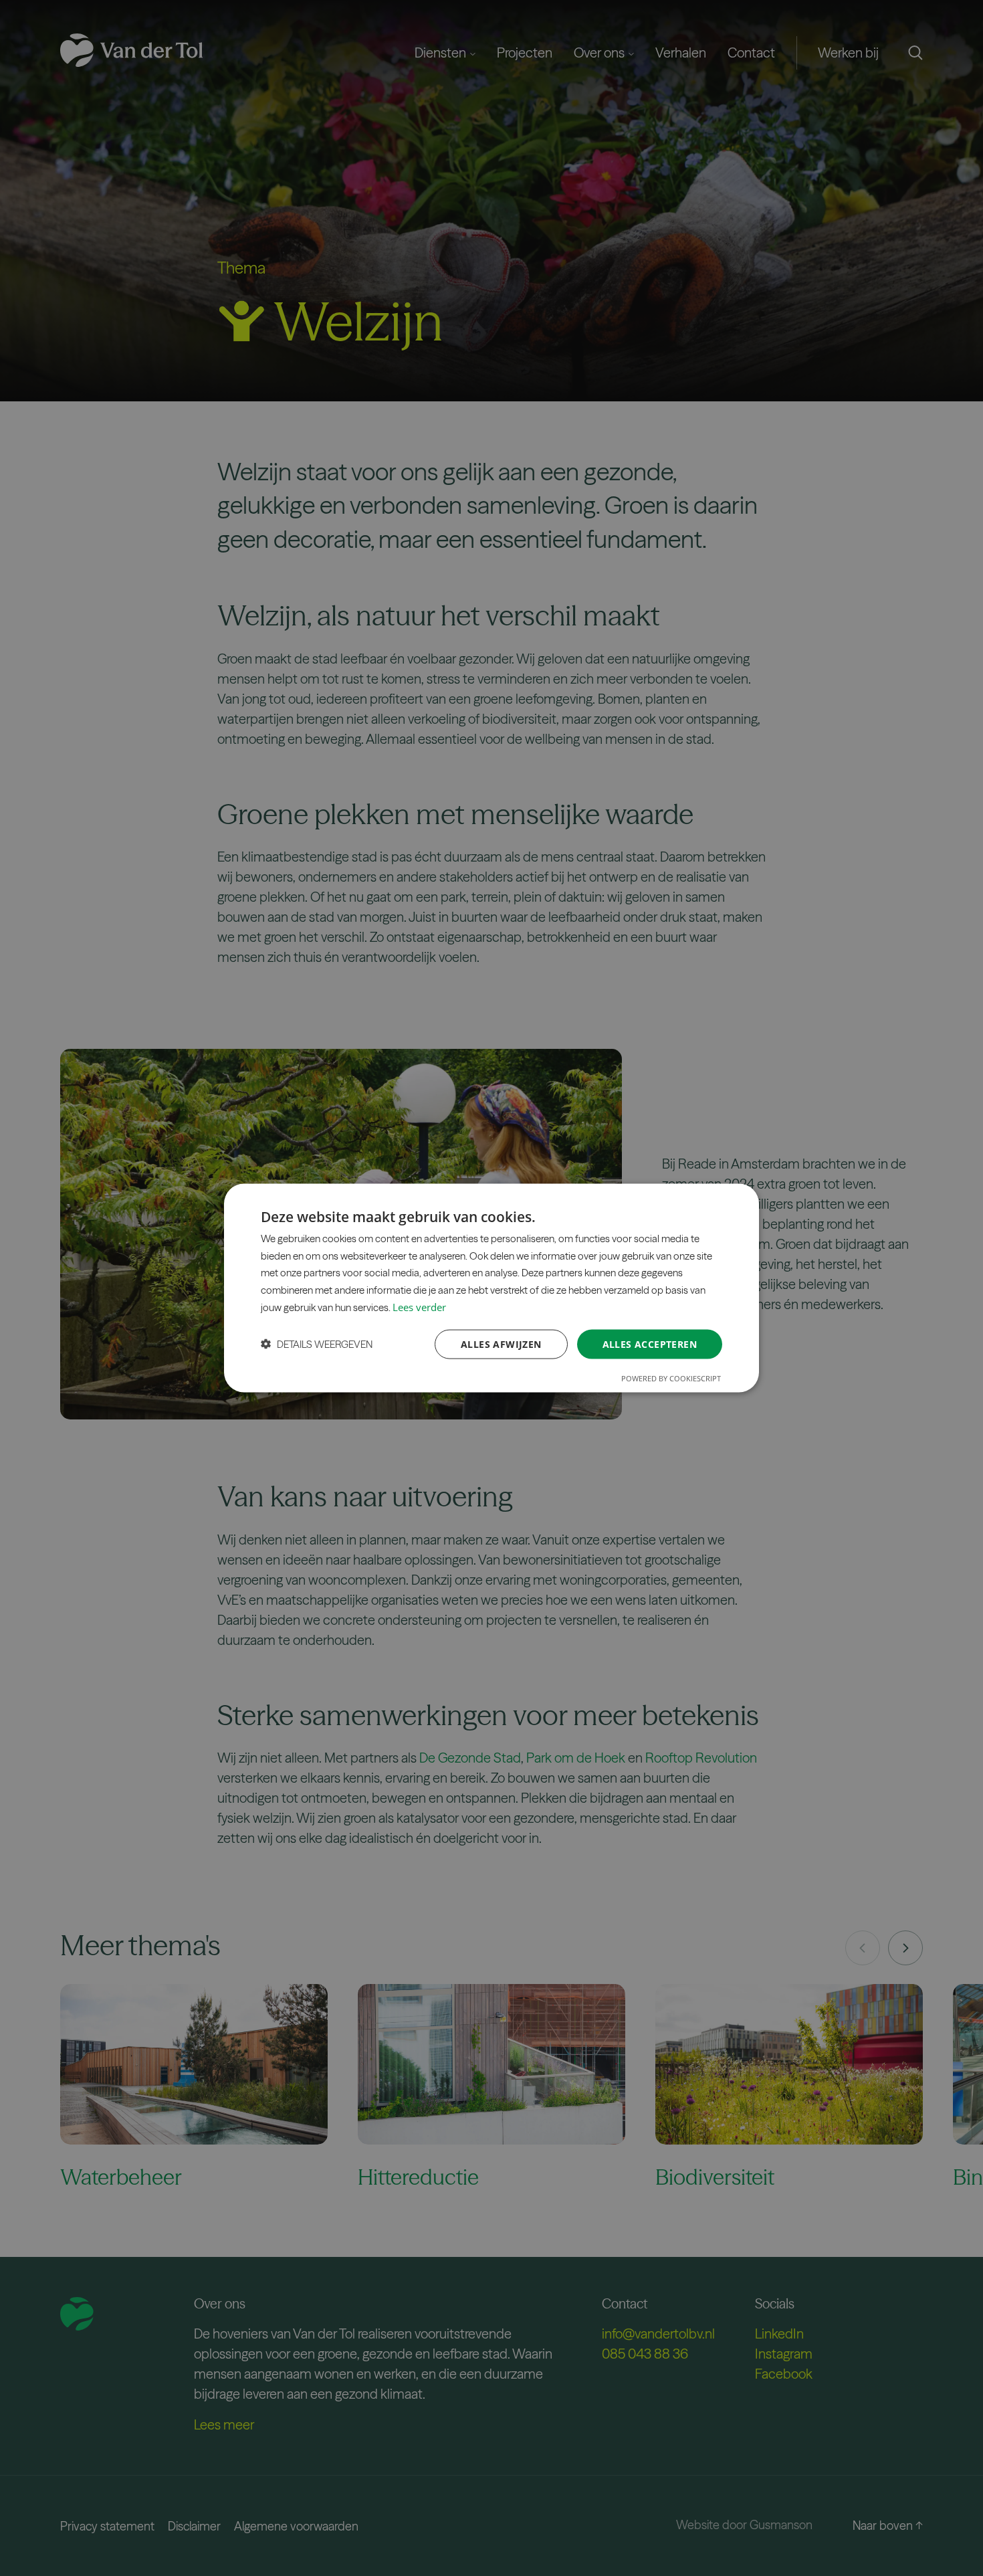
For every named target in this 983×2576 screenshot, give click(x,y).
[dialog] (491, 1288)
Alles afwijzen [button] (501, 1344)
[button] (317, 1344)
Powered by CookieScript (671, 1378)
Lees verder (419, 1306)
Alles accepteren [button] (650, 1344)
